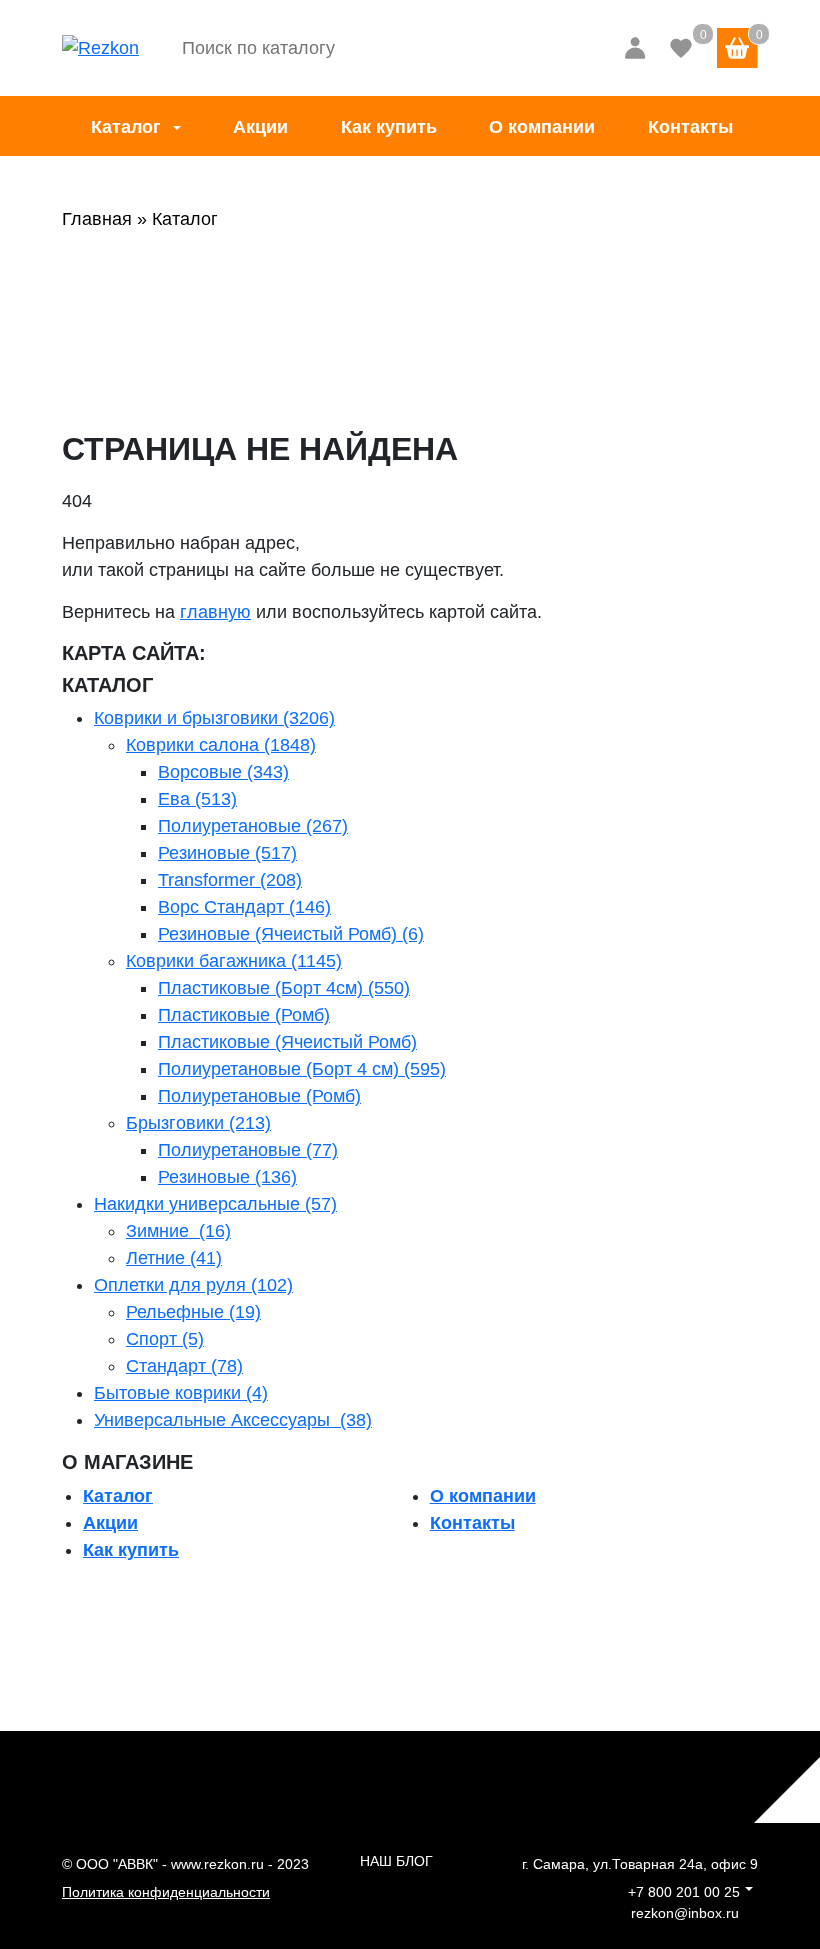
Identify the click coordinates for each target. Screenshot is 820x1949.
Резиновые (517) (227, 853)
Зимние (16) (178, 1231)
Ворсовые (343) (223, 772)
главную (215, 612)
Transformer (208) (230, 880)
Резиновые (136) (227, 1177)
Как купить (389, 127)
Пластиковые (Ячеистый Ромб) (287, 1042)
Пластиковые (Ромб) (244, 1015)
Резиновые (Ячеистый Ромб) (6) (291, 934)
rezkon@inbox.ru (685, 1913)
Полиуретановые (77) (248, 1150)
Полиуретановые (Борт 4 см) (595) (302, 1069)
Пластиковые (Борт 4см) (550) (284, 988)
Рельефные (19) (193, 1312)
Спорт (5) (165, 1339)
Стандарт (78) (184, 1366)
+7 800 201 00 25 (684, 1892)
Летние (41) (174, 1258)
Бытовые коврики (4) (181, 1393)
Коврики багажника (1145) (234, 961)
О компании (542, 127)
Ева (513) (197, 799)
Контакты (690, 127)
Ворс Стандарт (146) (244, 907)
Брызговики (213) (198, 1123)
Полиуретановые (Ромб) (259, 1096)
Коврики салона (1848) (221, 745)
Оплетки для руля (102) (193, 1285)
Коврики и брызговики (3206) (214, 718)
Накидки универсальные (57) (215, 1204)
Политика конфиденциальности (166, 1892)
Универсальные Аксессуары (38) (233, 1420)
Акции (260, 127)
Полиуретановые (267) (253, 826)
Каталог (126, 127)
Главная (97, 219)
